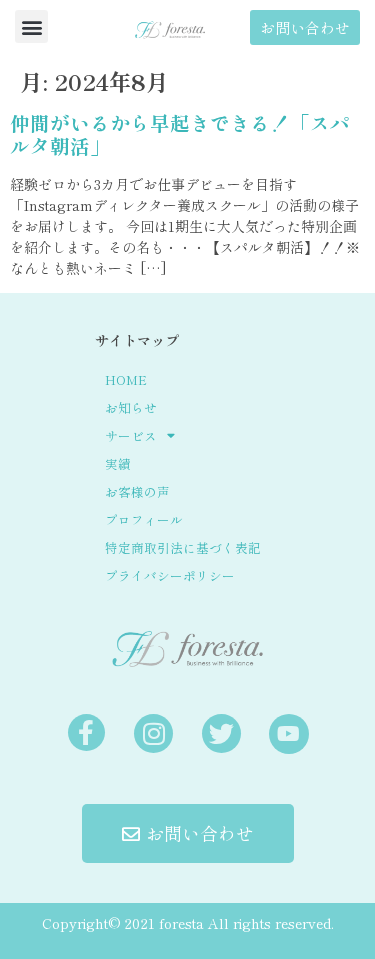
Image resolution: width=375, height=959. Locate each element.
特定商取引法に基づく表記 (183, 547)
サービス (131, 435)
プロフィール (144, 519)
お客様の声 (137, 491)
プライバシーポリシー (170, 575)
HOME (126, 379)
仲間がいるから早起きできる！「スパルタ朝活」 (180, 134)
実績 (118, 463)
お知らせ (131, 407)
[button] (31, 26)
